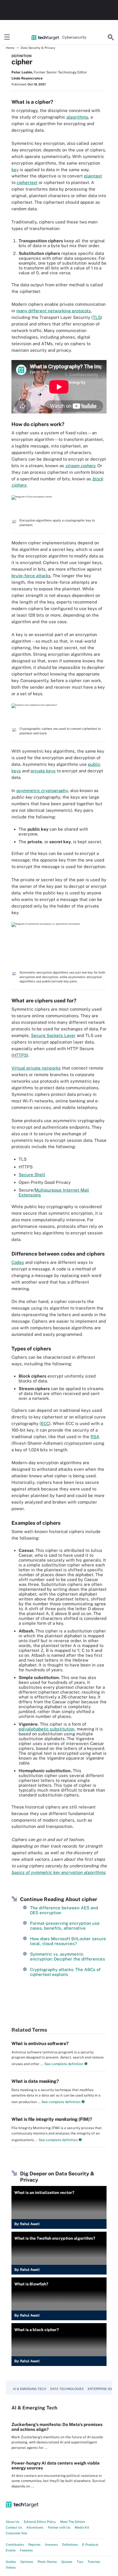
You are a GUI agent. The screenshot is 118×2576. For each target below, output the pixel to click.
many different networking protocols (54, 311)
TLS (97, 317)
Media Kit (82, 2527)
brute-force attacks (31, 576)
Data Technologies (67, 2389)
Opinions (27, 2562)
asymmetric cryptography (42, 791)
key (15, 170)
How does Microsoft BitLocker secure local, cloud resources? (68, 1941)
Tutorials (94, 2562)
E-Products (90, 2545)
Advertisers (35, 2527)
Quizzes (67, 2562)
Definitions (70, 2545)
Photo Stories (47, 2562)
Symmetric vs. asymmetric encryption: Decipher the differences (68, 1957)
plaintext (93, 176)
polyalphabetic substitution (47, 1729)
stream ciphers (80, 466)
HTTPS (20, 1055)
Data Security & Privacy (38, 48)
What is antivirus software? (40, 2044)
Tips (80, 2562)
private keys (43, 771)
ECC (45, 1423)
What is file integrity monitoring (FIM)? (52, 2119)
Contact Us (14, 2527)
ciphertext (27, 182)
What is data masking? (35, 2081)
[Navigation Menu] (7, 37)
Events (11, 2550)
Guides (11, 2562)
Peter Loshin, (22, 72)
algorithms (77, 117)
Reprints (35, 2545)
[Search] (111, 37)
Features (26, 2550)
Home (10, 48)
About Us (13, 2522)
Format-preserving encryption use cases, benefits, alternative (65, 1926)
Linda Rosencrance (27, 78)
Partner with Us (59, 2527)
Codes (18, 1262)
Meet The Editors (73, 2522)
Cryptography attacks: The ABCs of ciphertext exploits (65, 1972)
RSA (95, 1437)
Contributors (15, 2545)
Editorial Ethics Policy (40, 2522)
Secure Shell (32, 1175)
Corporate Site (16, 2533)
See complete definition (63, 2064)
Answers (51, 2545)
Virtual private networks (36, 1068)
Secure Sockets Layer (53, 1035)
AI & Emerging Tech (29, 2389)
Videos (11, 2567)
